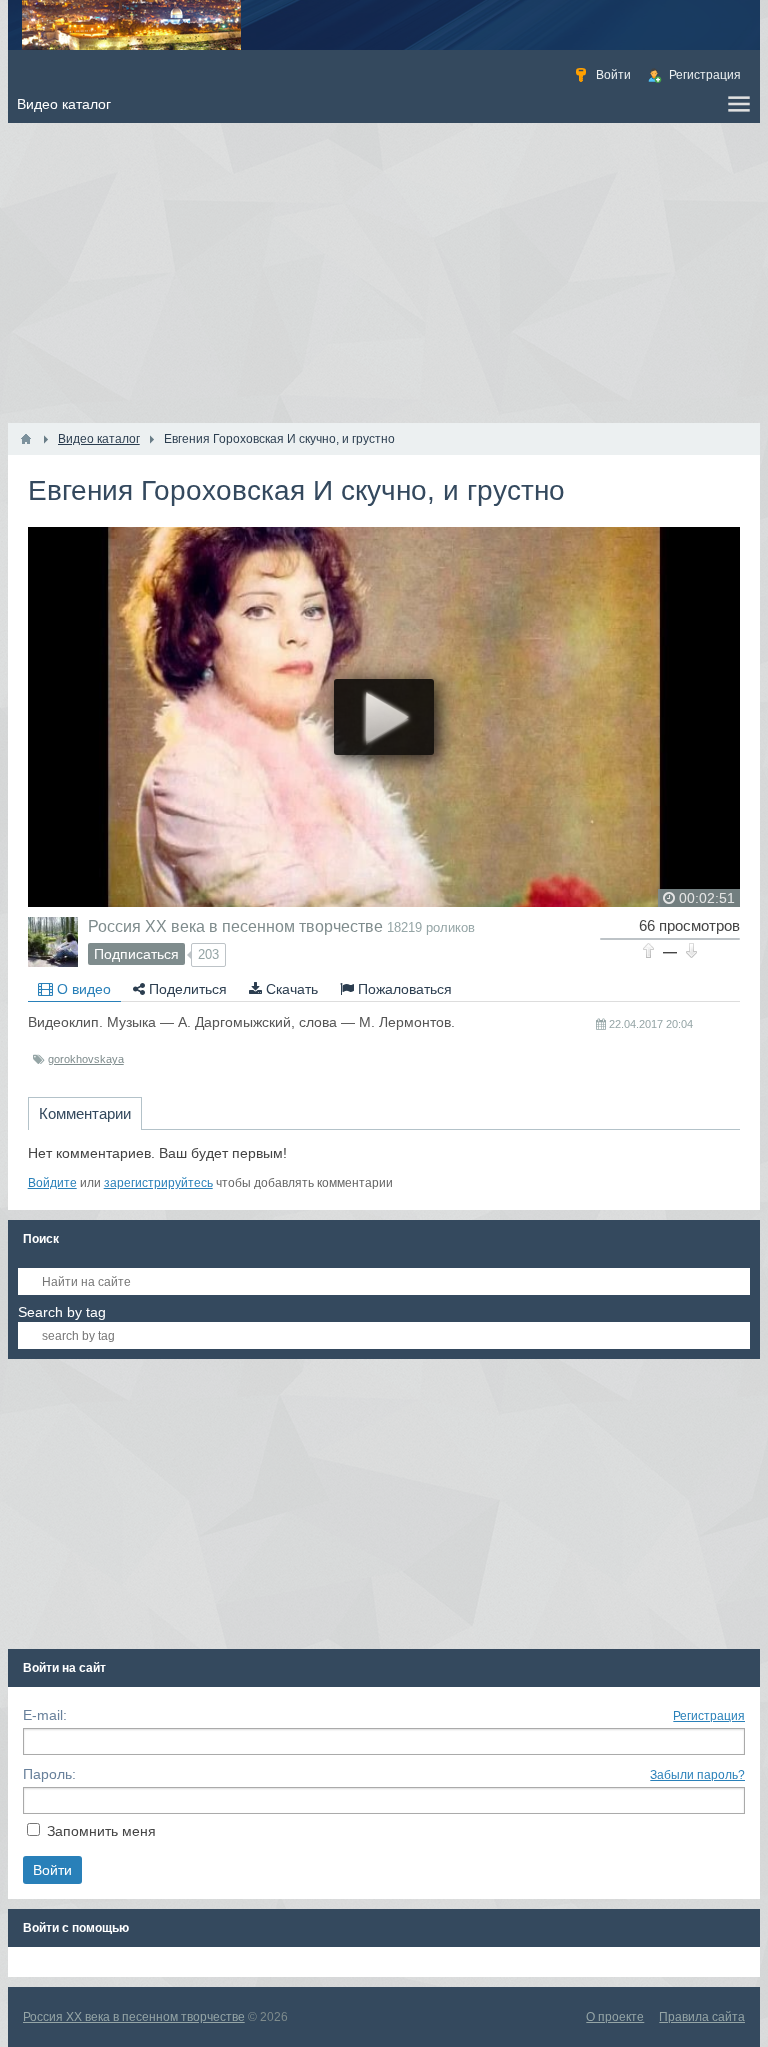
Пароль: (49, 1774)
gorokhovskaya (86, 1059)
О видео (82, 989)
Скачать (290, 989)
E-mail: (45, 1715)
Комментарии (85, 1113)
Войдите (52, 1183)
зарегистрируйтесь (158, 1183)
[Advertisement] (384, 273)
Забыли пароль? (697, 1775)
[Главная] (26, 439)
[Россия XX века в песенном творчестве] (53, 942)
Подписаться (136, 954)
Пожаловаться (403, 989)
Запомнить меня (101, 1831)
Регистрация (709, 1716)
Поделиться (186, 989)
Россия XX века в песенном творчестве (235, 926)
